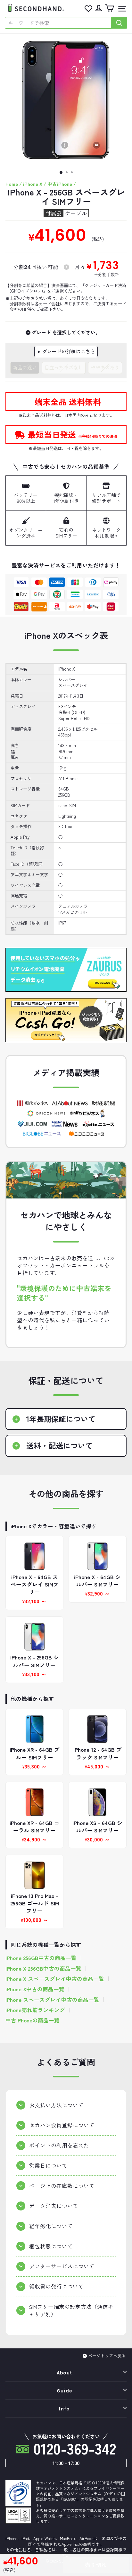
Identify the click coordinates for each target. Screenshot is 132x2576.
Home (12, 184)
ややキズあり (105, 367)
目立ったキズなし (64, 367)
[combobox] (58, 23)
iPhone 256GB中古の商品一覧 (41, 1958)
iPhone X (33, 184)
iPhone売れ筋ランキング (35, 2010)
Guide (65, 2391)
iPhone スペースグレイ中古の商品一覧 (52, 2000)
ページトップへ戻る (107, 2356)
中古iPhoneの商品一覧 (33, 2020)
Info (64, 2409)
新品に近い (25, 367)
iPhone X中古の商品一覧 (35, 1989)
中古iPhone (60, 184)
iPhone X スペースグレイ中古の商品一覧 (55, 1979)
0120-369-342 (73, 2448)
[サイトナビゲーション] (120, 9)
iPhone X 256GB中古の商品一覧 (43, 1969)
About (65, 2373)
